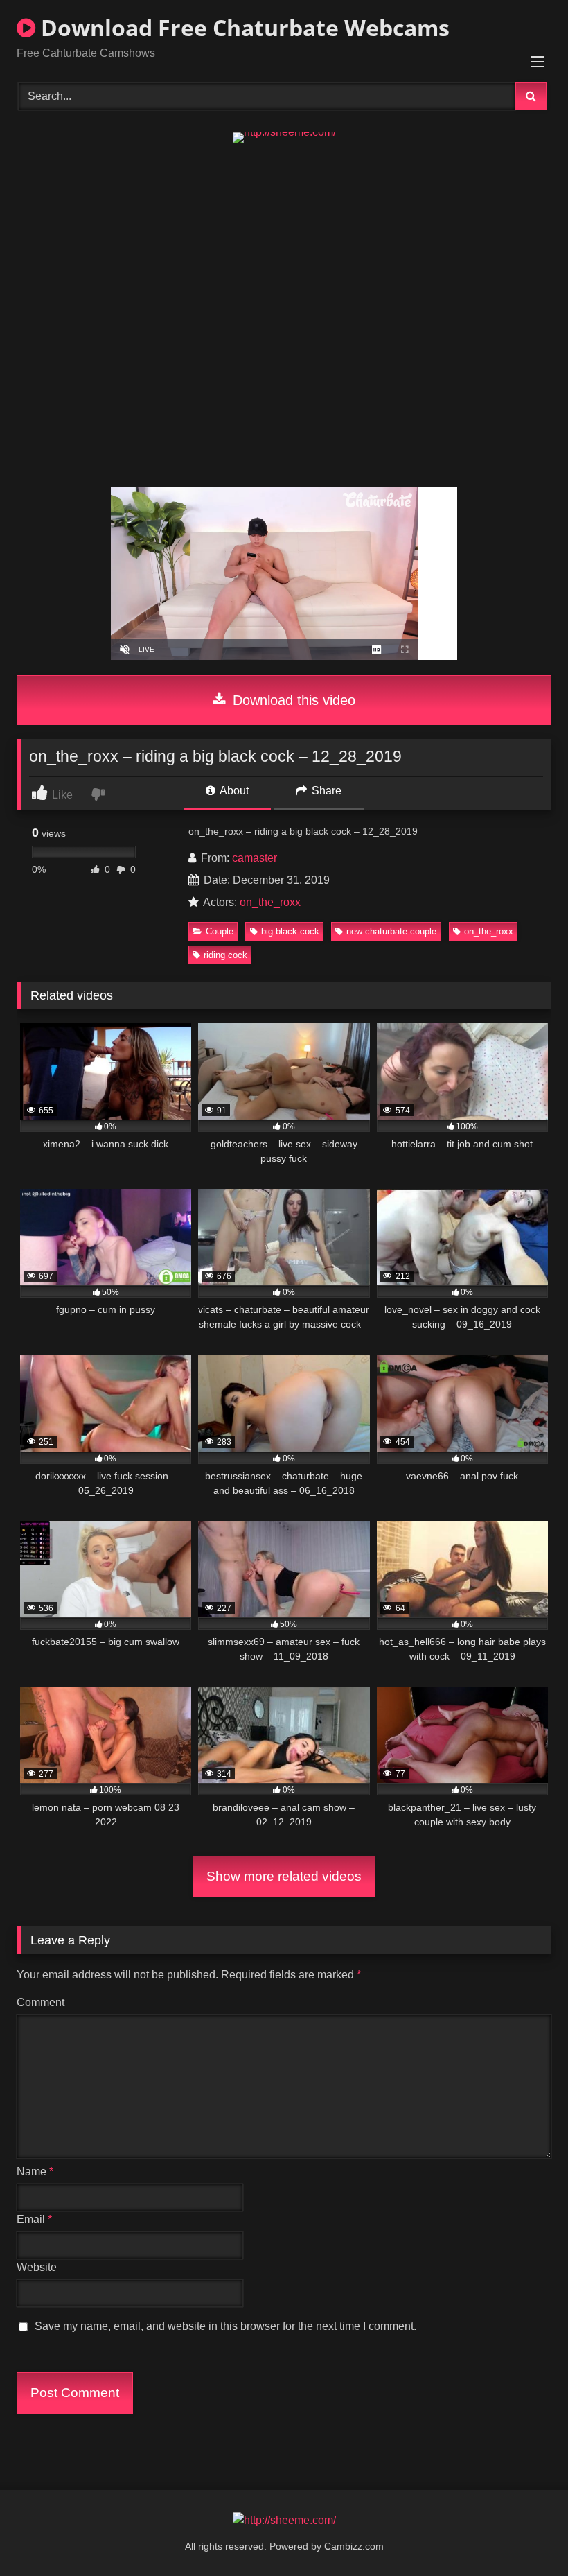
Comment (41, 2002)
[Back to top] (525, 2535)
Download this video (292, 700)
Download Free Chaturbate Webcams (242, 27)
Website (37, 2267)
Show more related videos (284, 1876)
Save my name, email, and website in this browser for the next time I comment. (225, 2326)
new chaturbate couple (391, 931)
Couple (220, 931)
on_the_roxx (270, 902)
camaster (255, 858)
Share (325, 791)
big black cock (290, 931)
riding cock (225, 955)
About (233, 791)
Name (35, 2172)
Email (34, 2219)
